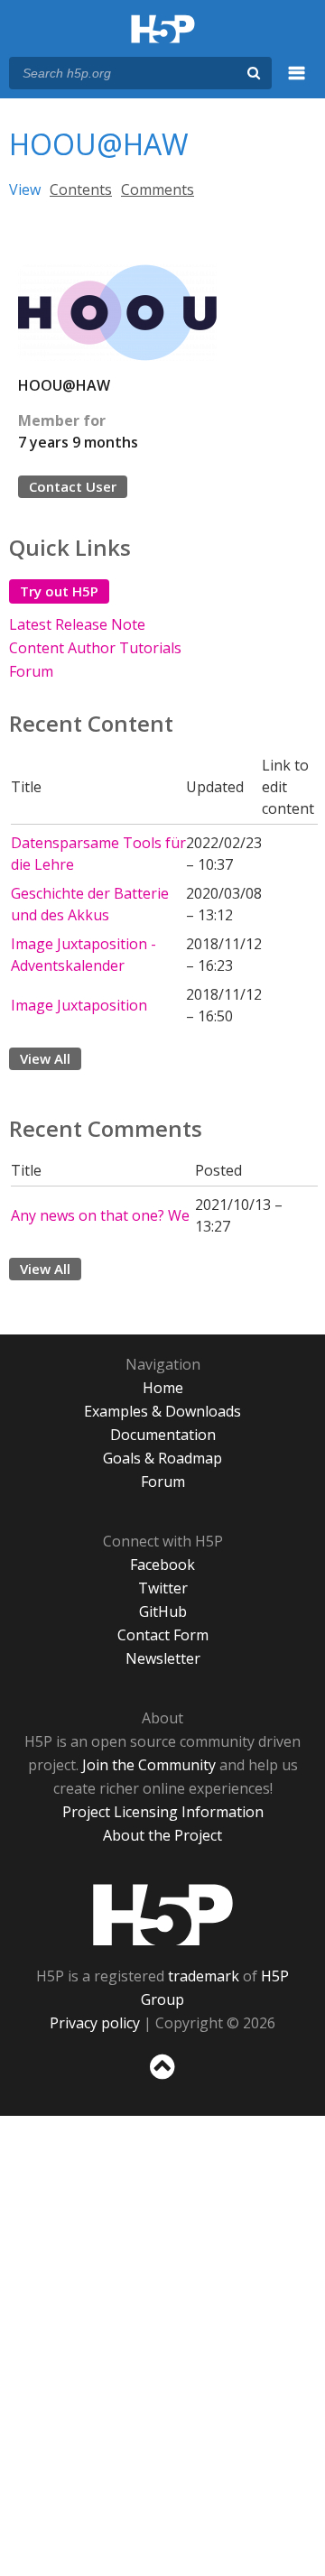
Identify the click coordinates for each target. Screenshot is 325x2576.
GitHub (163, 1611)
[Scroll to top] (162, 2080)
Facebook (162, 1565)
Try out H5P (59, 591)
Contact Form (163, 1635)
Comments (158, 189)
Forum (31, 671)
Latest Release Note (77, 624)
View (25, 189)
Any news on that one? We (100, 1215)
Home (163, 1388)
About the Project (162, 1835)
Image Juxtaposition (79, 1005)
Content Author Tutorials (95, 648)
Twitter (163, 1588)
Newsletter (163, 1658)
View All (45, 1058)
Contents (81, 189)
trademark (204, 1976)
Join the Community (149, 1765)
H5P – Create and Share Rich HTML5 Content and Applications (163, 30)
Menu (297, 83)
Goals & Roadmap (162, 1458)
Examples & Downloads (162, 1411)
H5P (163, 1915)
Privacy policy (95, 2023)
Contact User (73, 486)
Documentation (163, 1435)
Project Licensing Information (163, 1812)
